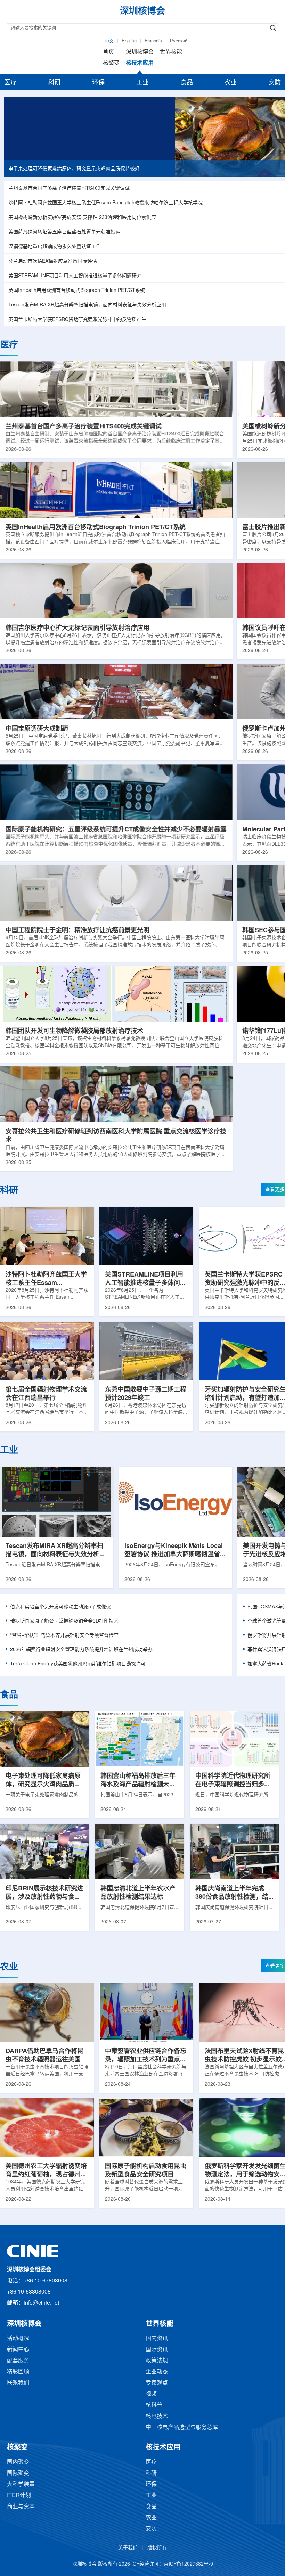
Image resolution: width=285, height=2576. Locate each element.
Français (153, 41)
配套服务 (18, 2361)
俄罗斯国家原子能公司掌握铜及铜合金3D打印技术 (64, 1621)
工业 (142, 83)
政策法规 (157, 2361)
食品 (187, 83)
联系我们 (18, 2383)
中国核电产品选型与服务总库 (182, 2427)
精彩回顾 (18, 2372)
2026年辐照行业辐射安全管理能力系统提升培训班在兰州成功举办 (81, 1650)
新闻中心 (18, 2350)
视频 (151, 2394)
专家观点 (157, 2383)
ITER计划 (19, 2496)
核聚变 (111, 63)
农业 (230, 83)
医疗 (10, 83)
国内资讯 (157, 2339)
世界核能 (171, 52)
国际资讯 (157, 2350)
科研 (55, 83)
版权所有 (157, 2548)
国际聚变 (18, 2473)
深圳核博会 (140, 52)
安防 (275, 83)
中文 (109, 41)
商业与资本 (21, 2507)
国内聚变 (18, 2462)
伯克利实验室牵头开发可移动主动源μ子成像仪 (60, 1607)
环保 (98, 83)
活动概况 (18, 2339)
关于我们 (128, 2548)
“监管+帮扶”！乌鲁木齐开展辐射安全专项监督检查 (64, 1636)
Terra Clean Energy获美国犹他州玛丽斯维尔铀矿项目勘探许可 (78, 1664)
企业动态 (157, 2372)
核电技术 (157, 2416)
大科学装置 (21, 2484)
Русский (179, 41)
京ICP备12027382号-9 (188, 2564)
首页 (108, 52)
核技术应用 (140, 63)
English (129, 41)
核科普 (154, 2405)
